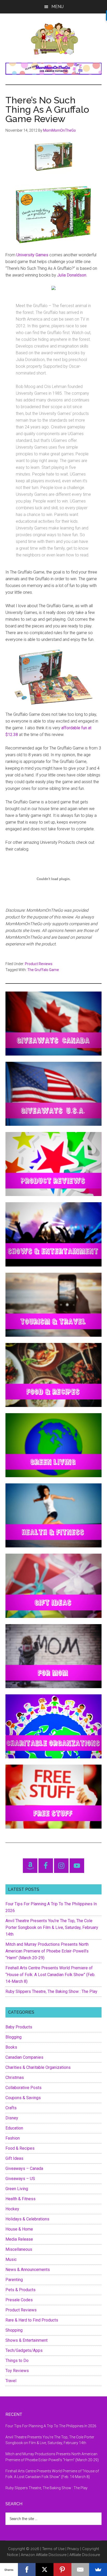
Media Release (19, 2239)
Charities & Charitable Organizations (38, 2067)
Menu (58, 7)
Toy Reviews (17, 2371)
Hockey (12, 2209)
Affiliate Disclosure (85, 2555)
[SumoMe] (98, 2570)
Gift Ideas (14, 2158)
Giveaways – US (20, 2179)
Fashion (13, 2138)
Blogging (14, 2037)
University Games (32, 255)
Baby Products (19, 2027)
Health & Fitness (21, 2199)
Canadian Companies (24, 2057)
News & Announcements (28, 2270)
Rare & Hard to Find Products (32, 2320)
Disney (12, 2118)
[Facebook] (27, 2570)
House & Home (19, 2229)
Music (11, 2259)
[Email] (80, 2570)
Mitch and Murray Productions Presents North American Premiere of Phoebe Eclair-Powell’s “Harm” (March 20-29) (47, 1951)
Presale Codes (19, 2300)
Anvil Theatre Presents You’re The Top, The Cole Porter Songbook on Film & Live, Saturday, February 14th (52, 1927)
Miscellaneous (19, 2249)
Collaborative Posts (24, 2088)
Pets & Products (21, 2290)
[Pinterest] (62, 2570)
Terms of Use (53, 2549)
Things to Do (17, 2361)
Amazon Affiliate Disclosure (44, 2555)
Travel (11, 2381)
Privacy (73, 2549)
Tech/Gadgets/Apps (24, 2350)
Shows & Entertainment (26, 2340)
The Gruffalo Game (43, 970)
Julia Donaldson (72, 275)
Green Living (17, 2189)
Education (14, 2128)
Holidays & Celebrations (27, 2219)
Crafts (11, 2108)
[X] (45, 2570)
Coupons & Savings (23, 2098)
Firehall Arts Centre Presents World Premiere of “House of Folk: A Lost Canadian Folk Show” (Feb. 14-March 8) (50, 1975)
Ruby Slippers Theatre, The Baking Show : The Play (51, 1991)
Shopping (14, 2330)
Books (11, 2047)
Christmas (15, 2078)
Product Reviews (39, 964)
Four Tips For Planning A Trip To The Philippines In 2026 (51, 2426)
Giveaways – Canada (24, 2168)
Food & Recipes (20, 2148)
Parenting (14, 2280)
